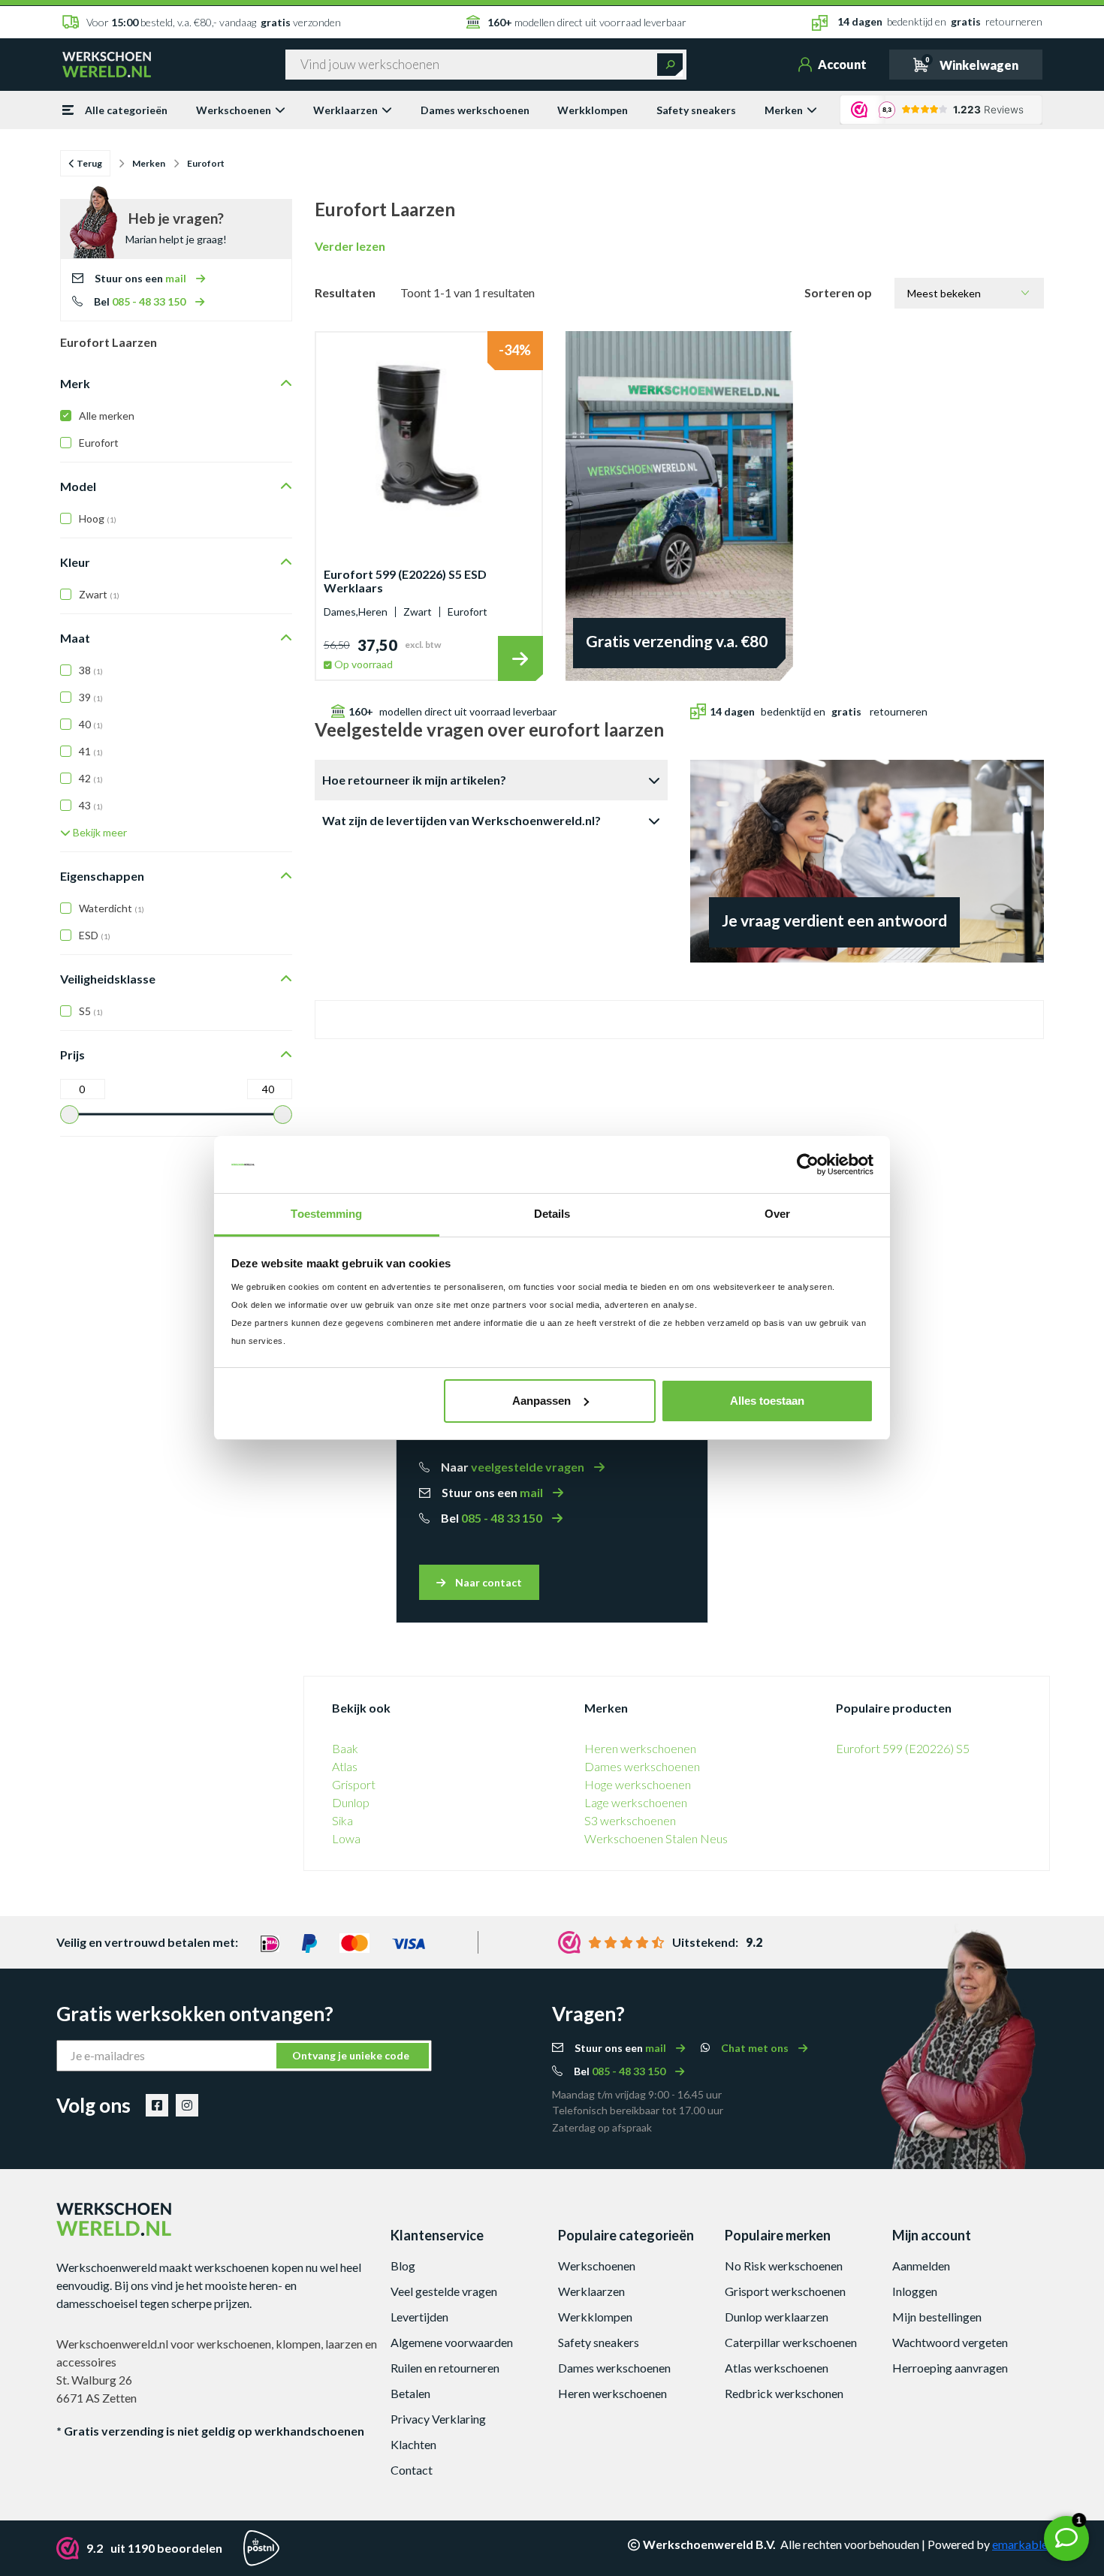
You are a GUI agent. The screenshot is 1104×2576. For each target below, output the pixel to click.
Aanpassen (541, 1401)
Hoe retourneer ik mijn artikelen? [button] (414, 780)
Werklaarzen (345, 110)
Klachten (413, 2444)
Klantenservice (437, 2235)
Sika (342, 1820)
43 (91, 805)
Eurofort (99, 443)
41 (91, 751)
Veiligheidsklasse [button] (108, 979)
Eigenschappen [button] (102, 876)
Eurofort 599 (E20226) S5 (903, 1748)
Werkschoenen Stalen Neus (656, 1838)
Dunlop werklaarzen (777, 2317)
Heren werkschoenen (640, 1748)
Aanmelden (921, 2266)
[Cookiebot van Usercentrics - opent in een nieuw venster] (808, 1164)
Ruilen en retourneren (445, 2368)
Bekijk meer (99, 832)
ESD (95, 935)
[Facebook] (157, 2105)
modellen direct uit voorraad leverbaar (587, 22)
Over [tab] (777, 1214)
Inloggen (915, 2291)
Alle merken (107, 416)
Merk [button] (75, 383)
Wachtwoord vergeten (950, 2342)
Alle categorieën (126, 110)
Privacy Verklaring (438, 2419)
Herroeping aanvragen (950, 2368)
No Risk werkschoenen (784, 2266)
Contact (412, 2470)
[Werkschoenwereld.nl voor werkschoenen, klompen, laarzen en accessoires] (107, 63)
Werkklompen (593, 110)
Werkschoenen (234, 110)
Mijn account (932, 2235)
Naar (514, 1467)
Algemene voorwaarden (452, 2342)
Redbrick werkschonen (784, 2393)
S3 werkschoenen (630, 1820)
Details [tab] (552, 1214)
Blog (403, 2266)
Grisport (354, 1784)
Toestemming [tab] (326, 1214)
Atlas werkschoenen (777, 2368)
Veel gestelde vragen (444, 2291)
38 (91, 670)
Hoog (98, 518)
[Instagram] (187, 2105)
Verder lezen (350, 246)
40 (91, 724)
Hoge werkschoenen (638, 1784)
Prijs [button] (72, 1055)
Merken (784, 110)
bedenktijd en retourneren (940, 21)
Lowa (346, 1838)
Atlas (345, 1766)
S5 (91, 1011)
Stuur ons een (142, 278)
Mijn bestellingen (937, 2317)
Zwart (99, 594)
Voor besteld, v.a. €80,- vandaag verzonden (214, 22)
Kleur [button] (75, 562)
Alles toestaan (767, 1401)
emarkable (1020, 2544)
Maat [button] (75, 638)
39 (91, 697)
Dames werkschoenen (475, 110)
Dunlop (351, 1802)
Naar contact (487, 1582)
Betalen (410, 2393)
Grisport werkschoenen (785, 2291)
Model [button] (78, 486)
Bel (141, 301)
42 (91, 778)
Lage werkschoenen (636, 1802)
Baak (345, 1748)
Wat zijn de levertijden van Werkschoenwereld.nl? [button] (462, 820)
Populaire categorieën (626, 2235)
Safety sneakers (696, 110)
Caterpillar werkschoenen (791, 2342)
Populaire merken (778, 2235)
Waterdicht (112, 908)
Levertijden (419, 2317)
